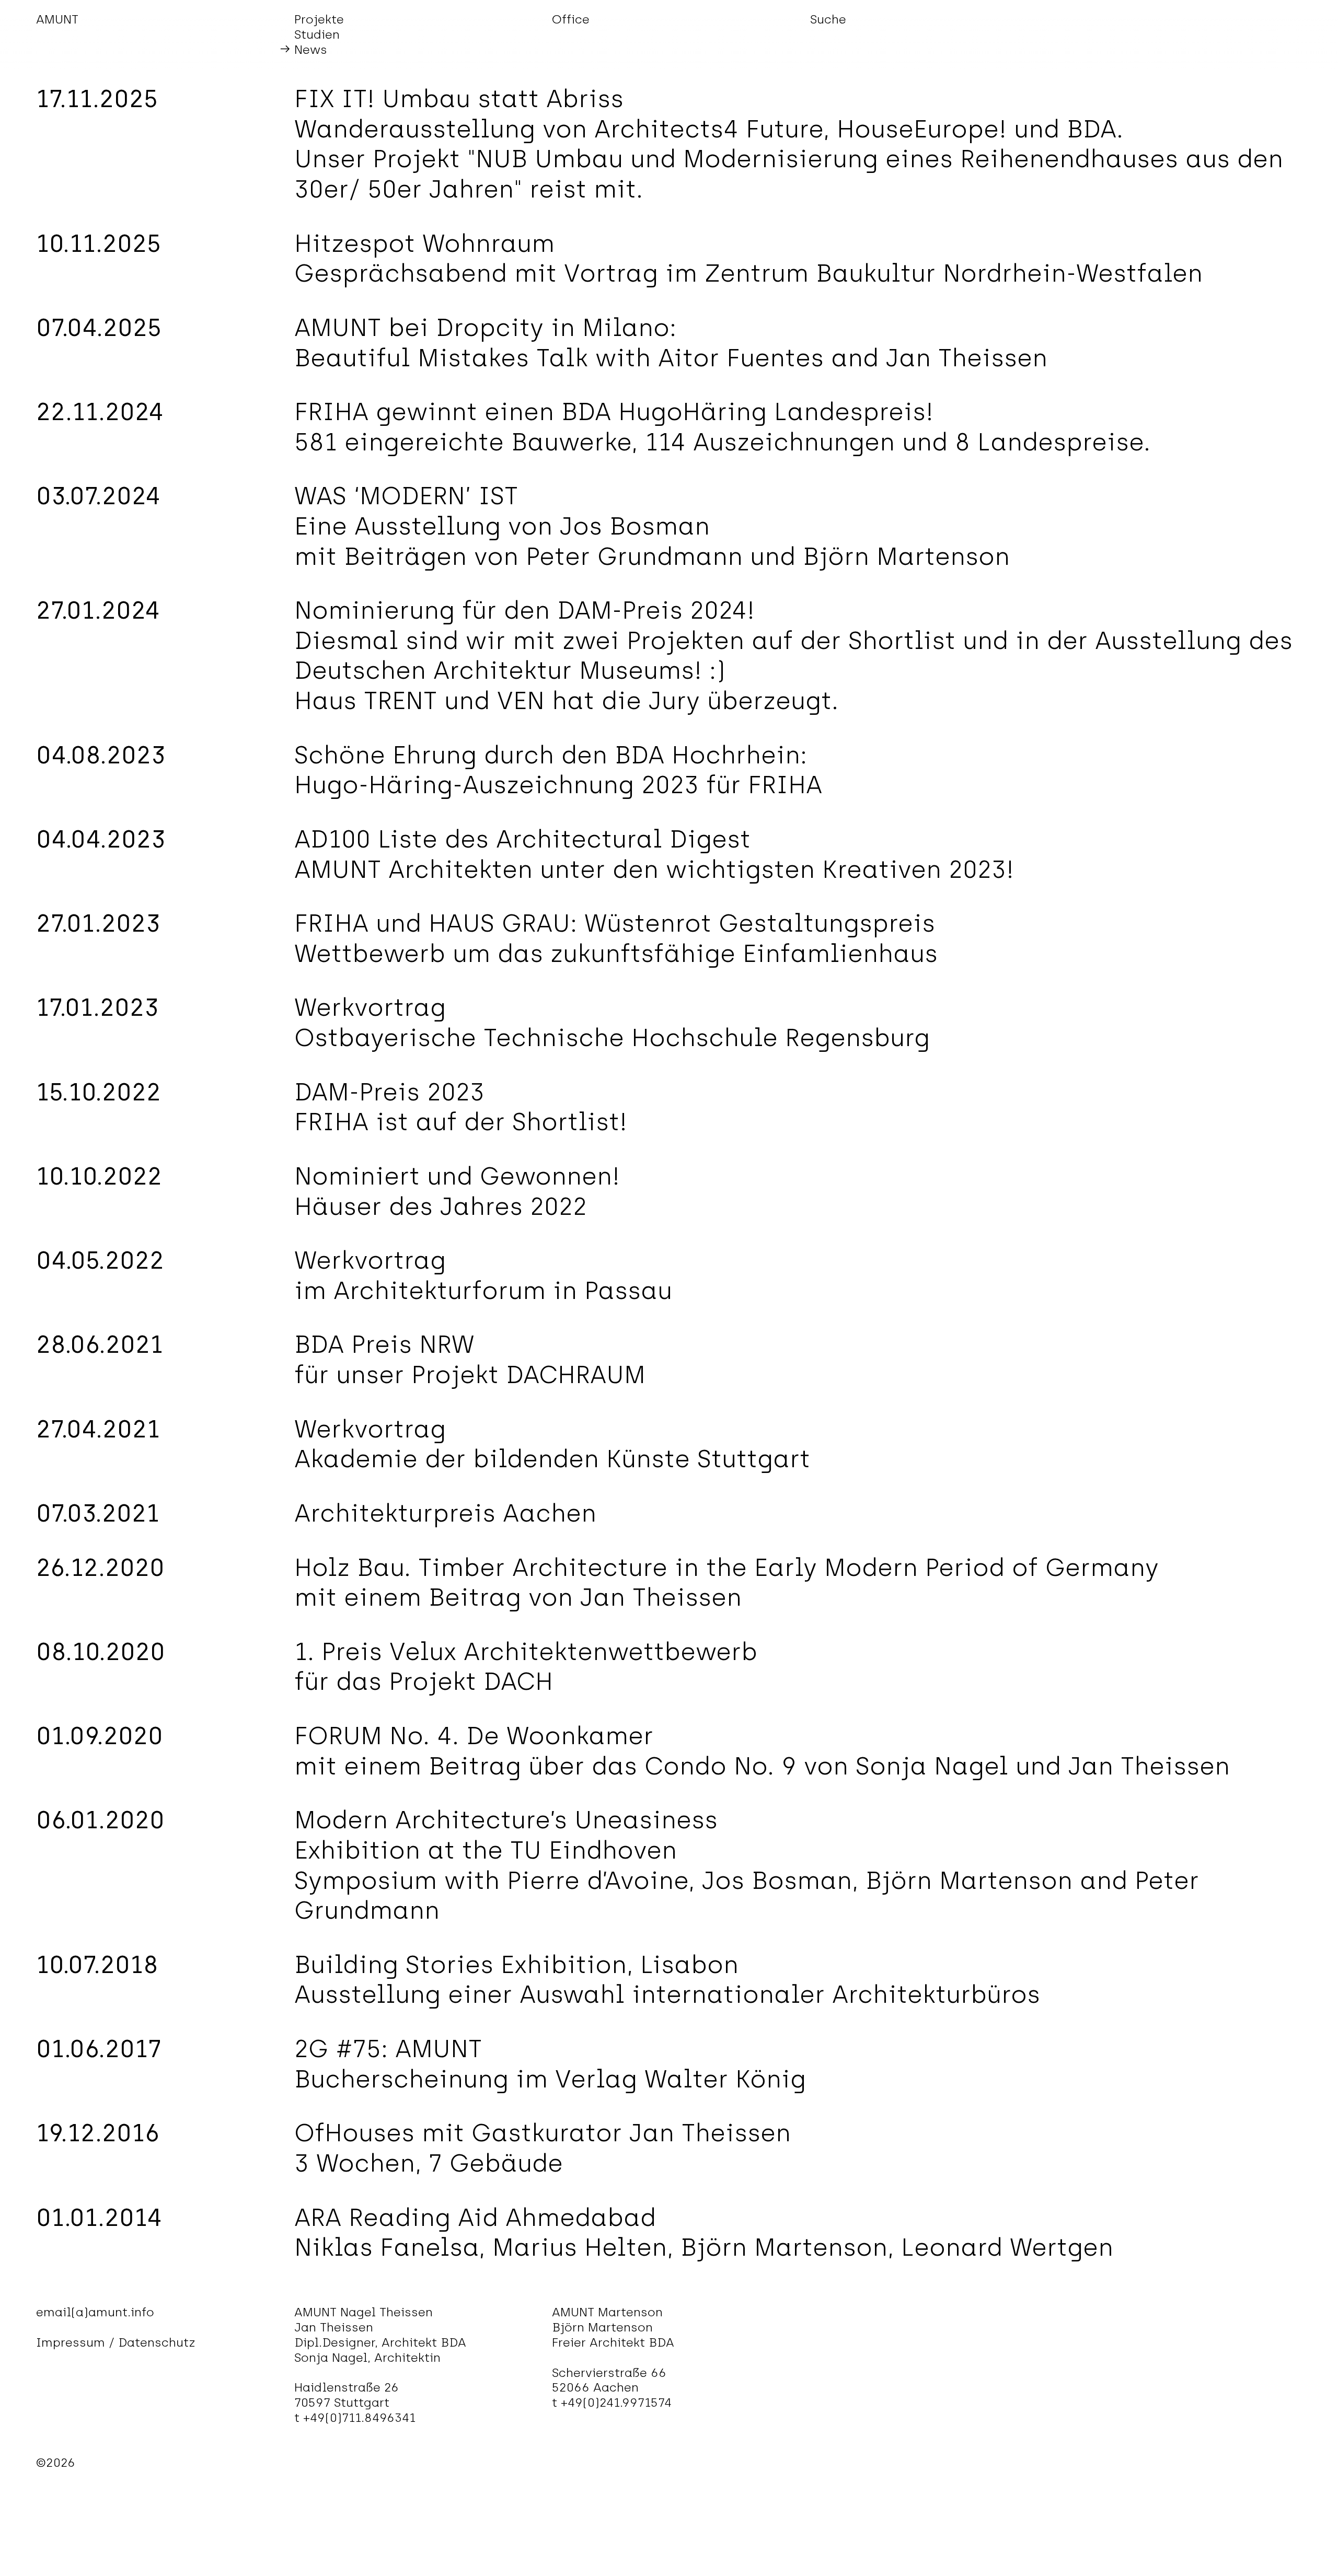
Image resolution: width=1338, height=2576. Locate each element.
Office (571, 19)
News (311, 50)
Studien (317, 34)
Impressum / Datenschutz (116, 2342)
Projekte (319, 19)
